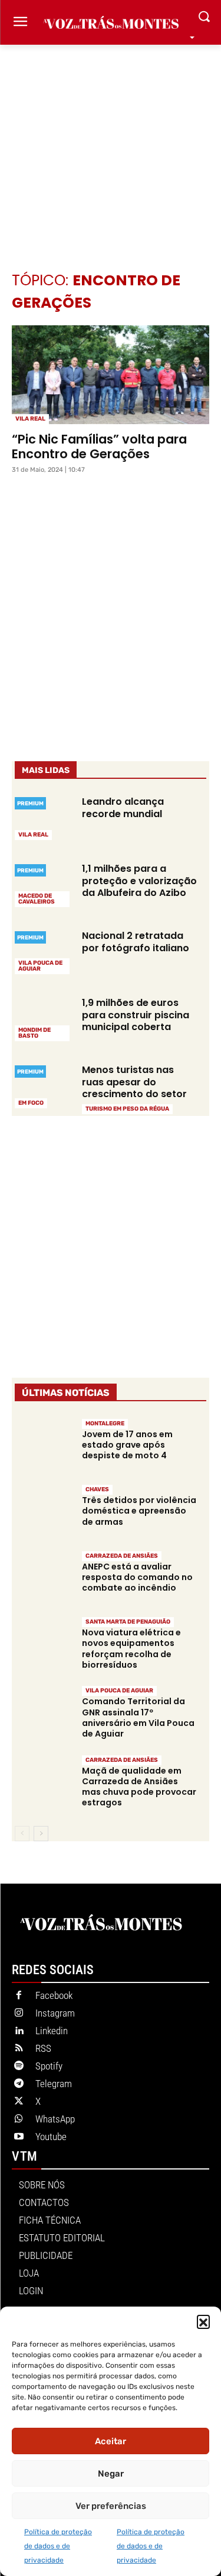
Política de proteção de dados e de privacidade (58, 2546)
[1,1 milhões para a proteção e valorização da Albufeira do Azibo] (44, 884)
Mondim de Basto (34, 1033)
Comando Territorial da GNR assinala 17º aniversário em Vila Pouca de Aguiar (138, 1717)
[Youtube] (19, 2137)
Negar (111, 2474)
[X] (19, 2102)
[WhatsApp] (19, 2120)
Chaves (97, 1489)
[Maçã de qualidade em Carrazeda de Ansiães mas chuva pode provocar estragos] (44, 1782)
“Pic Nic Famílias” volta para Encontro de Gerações (99, 446)
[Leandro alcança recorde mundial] (44, 817)
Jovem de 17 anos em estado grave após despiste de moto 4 (127, 1445)
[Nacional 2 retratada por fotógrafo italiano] (44, 951)
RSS (43, 2048)
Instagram (55, 2013)
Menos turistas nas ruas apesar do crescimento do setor (134, 1082)
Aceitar (111, 2441)
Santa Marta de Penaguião (128, 1622)
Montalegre (105, 1424)
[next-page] (41, 1834)
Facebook (54, 1995)
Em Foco (31, 1103)
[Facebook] (19, 1996)
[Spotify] (19, 2067)
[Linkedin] (19, 2031)
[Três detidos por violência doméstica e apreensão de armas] (44, 1512)
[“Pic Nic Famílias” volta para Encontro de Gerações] (111, 375)
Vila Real (30, 419)
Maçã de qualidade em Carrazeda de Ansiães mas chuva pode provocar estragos (139, 1787)
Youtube (51, 2137)
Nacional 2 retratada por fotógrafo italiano (136, 942)
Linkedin (52, 2031)
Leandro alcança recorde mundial (123, 808)
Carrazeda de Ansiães (122, 1556)
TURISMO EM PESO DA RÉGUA (127, 1109)
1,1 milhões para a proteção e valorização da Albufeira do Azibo (139, 881)
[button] (203, 2321)
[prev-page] (22, 1834)
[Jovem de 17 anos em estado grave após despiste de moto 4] (44, 1445)
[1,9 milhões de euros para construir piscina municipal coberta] (44, 1018)
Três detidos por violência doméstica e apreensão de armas (139, 1511)
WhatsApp (55, 2119)
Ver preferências (111, 2506)
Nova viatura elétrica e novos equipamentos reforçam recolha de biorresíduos (131, 1649)
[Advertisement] (111, 140)
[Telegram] (19, 2084)
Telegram (54, 2084)
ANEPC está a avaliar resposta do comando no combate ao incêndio (137, 1577)
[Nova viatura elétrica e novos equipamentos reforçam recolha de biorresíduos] (44, 1644)
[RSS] (19, 2049)
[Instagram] (19, 2014)
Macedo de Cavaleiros (37, 899)
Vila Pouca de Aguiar (40, 966)
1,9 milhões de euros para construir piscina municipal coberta (136, 1015)
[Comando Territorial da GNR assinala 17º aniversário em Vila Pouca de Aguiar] (44, 1713)
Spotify (49, 2066)
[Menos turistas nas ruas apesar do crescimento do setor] (44, 1085)
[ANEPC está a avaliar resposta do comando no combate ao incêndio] (44, 1578)
